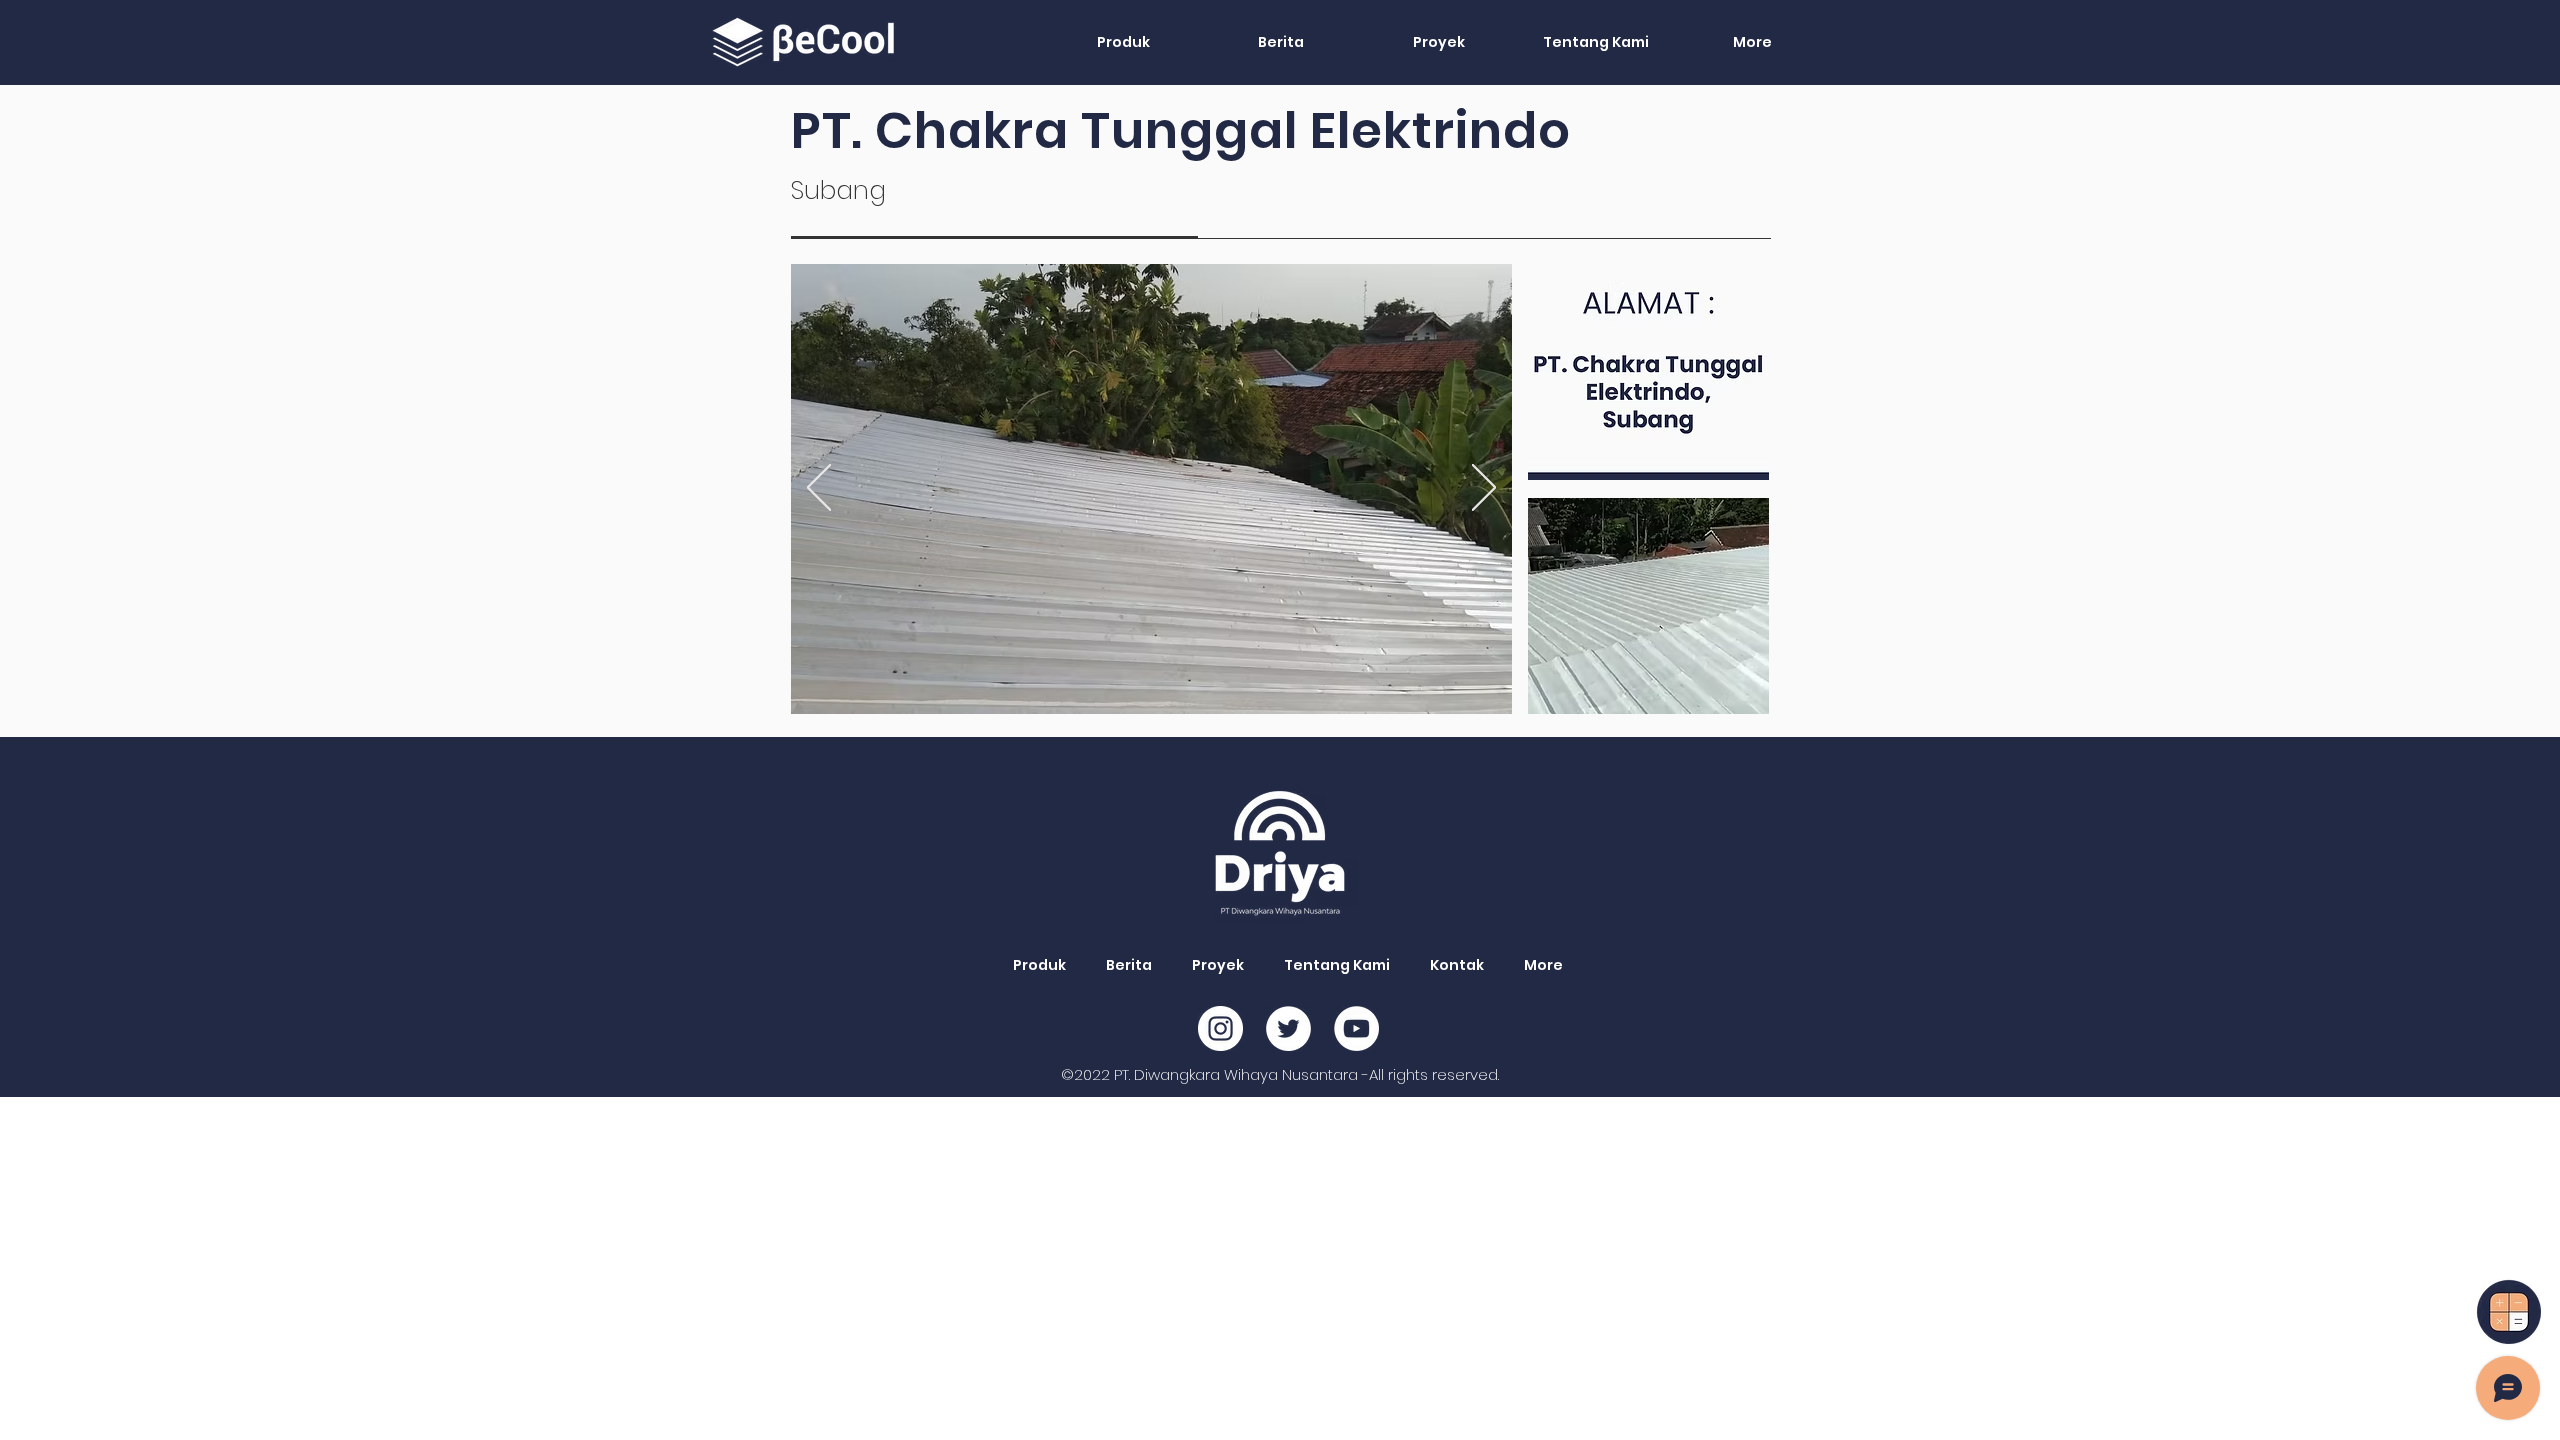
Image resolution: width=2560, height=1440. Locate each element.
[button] (1123, 42)
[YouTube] (1356, 1028)
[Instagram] (1220, 1028)
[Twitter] (1288, 1028)
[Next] (1484, 489)
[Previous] (819, 489)
